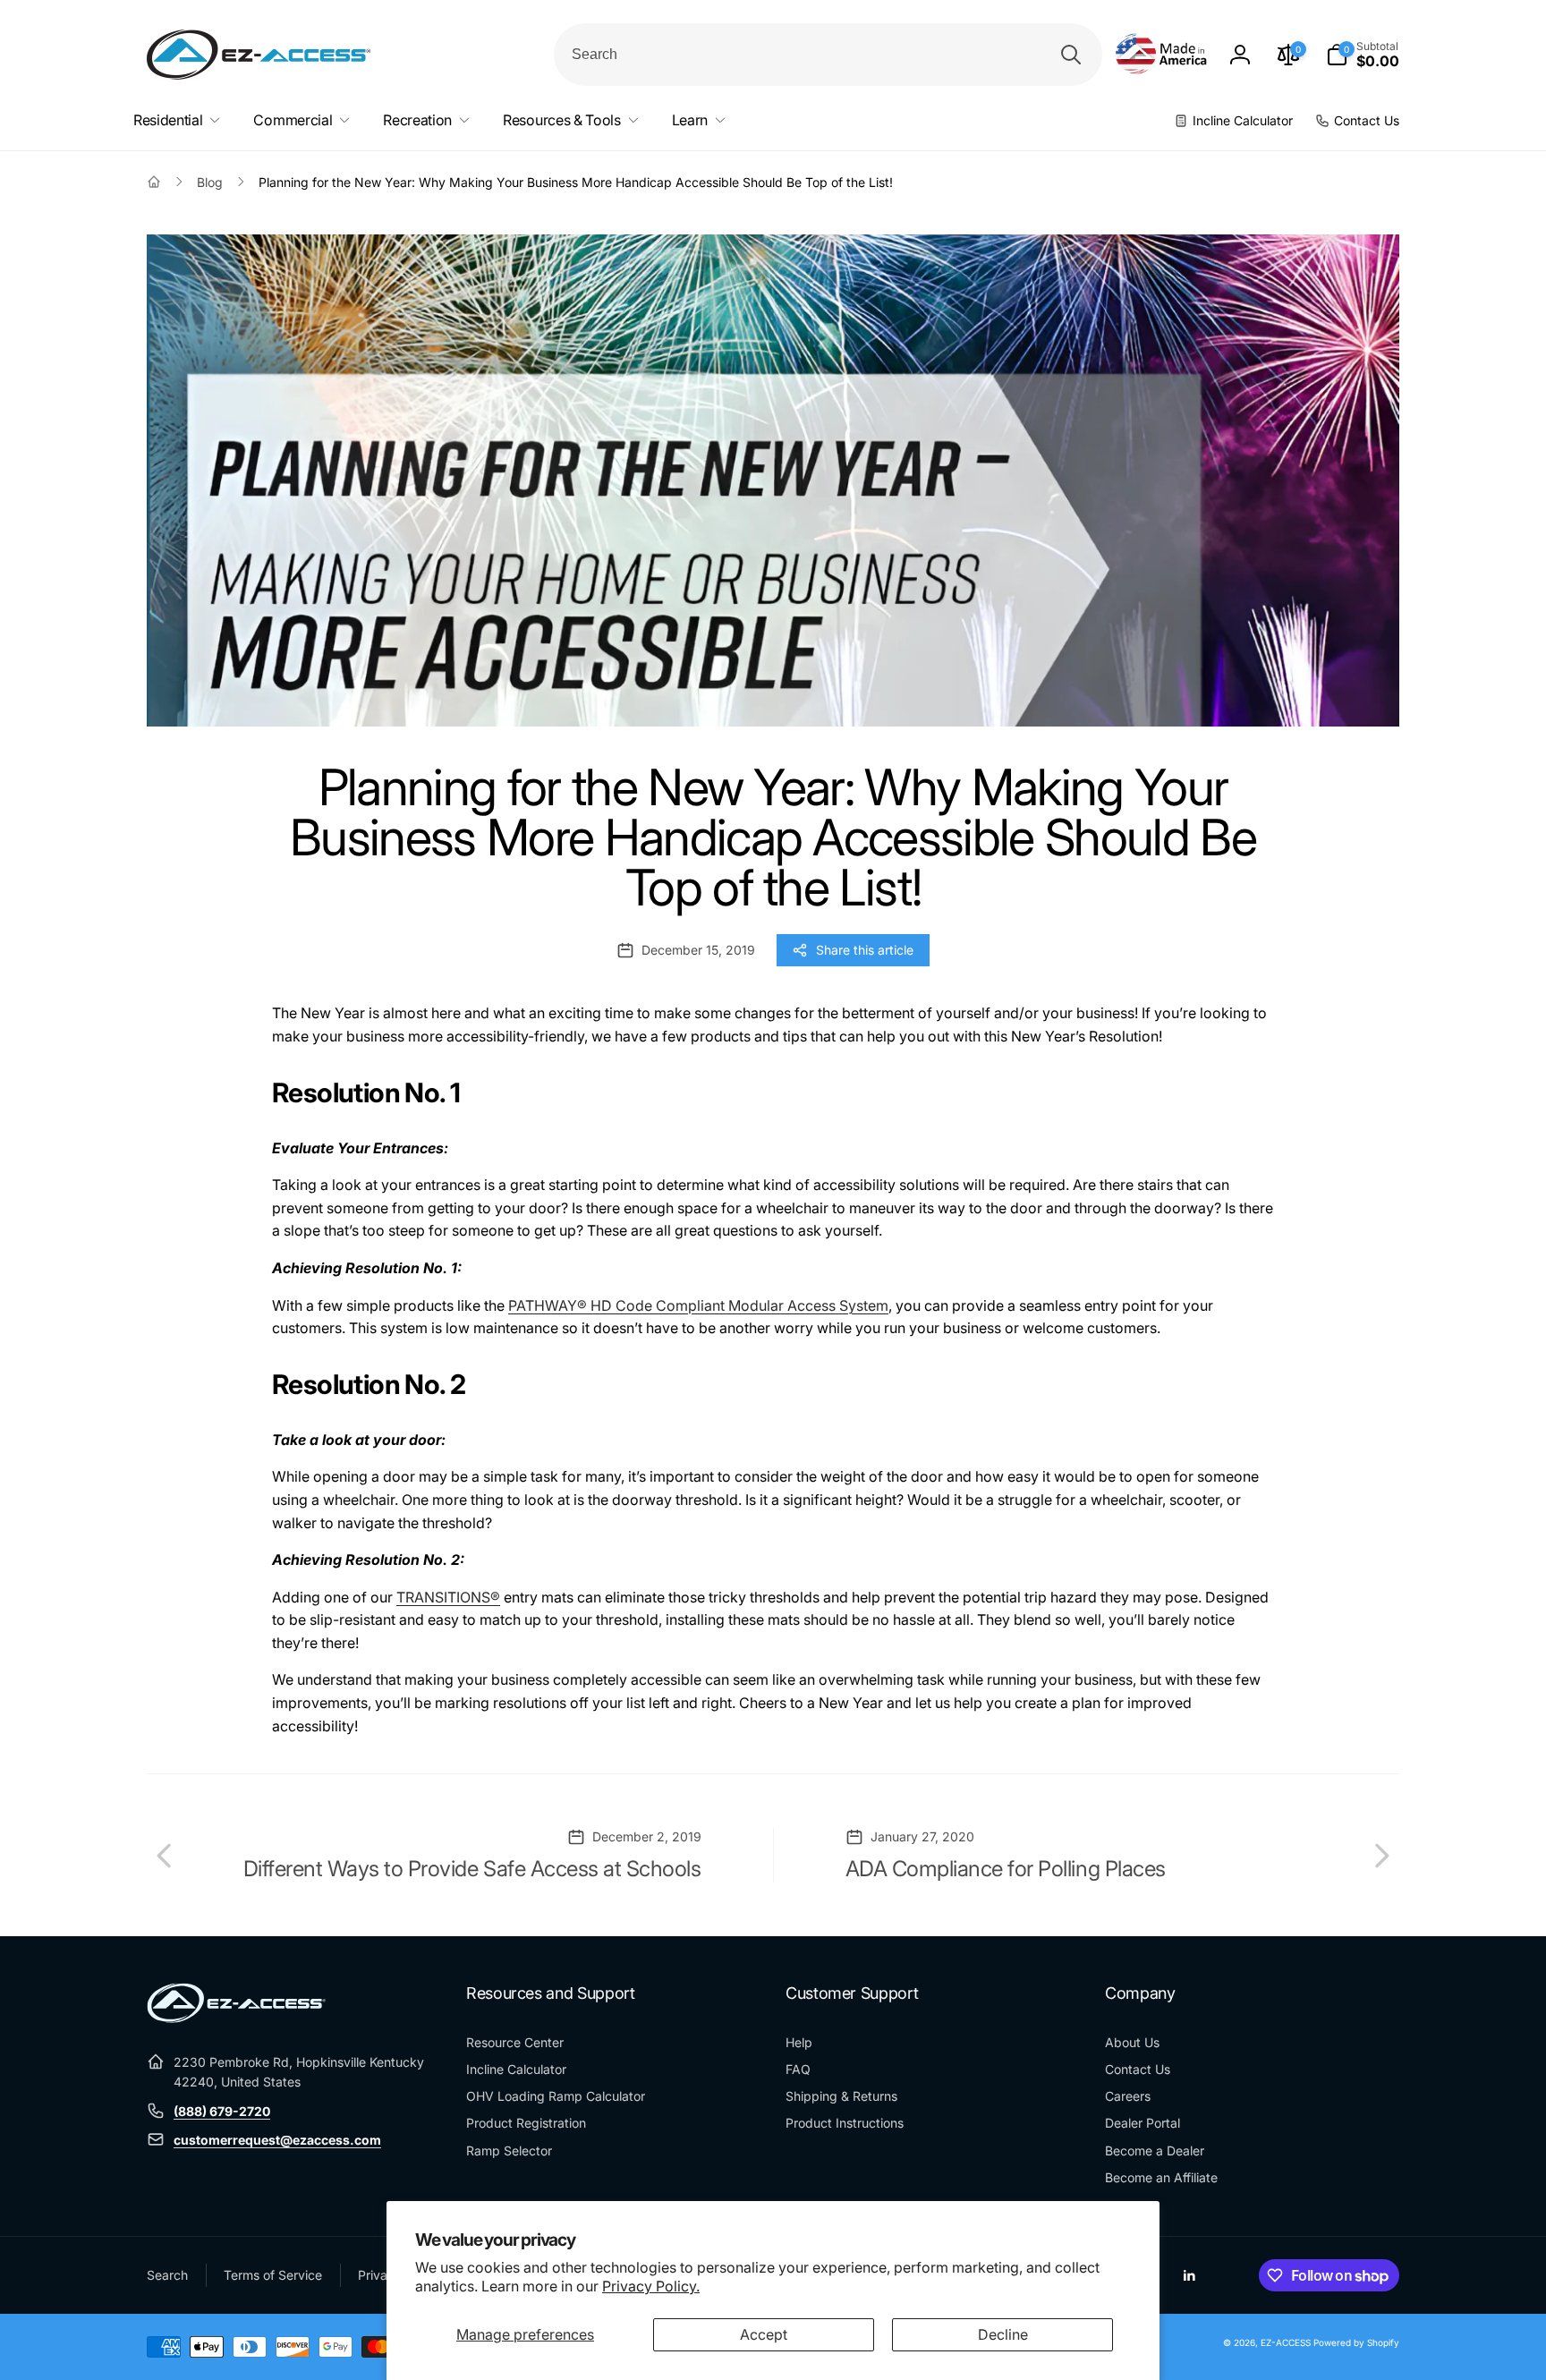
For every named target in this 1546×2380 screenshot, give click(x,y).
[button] (1363, 55)
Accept (764, 2334)
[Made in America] (1161, 55)
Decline (1003, 2334)
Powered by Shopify (1356, 2342)
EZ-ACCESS (1286, 2342)
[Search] (1071, 55)
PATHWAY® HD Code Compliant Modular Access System (698, 1305)
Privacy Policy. (651, 2286)
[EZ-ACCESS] (236, 2018)
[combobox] (828, 55)
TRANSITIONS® (448, 1597)
